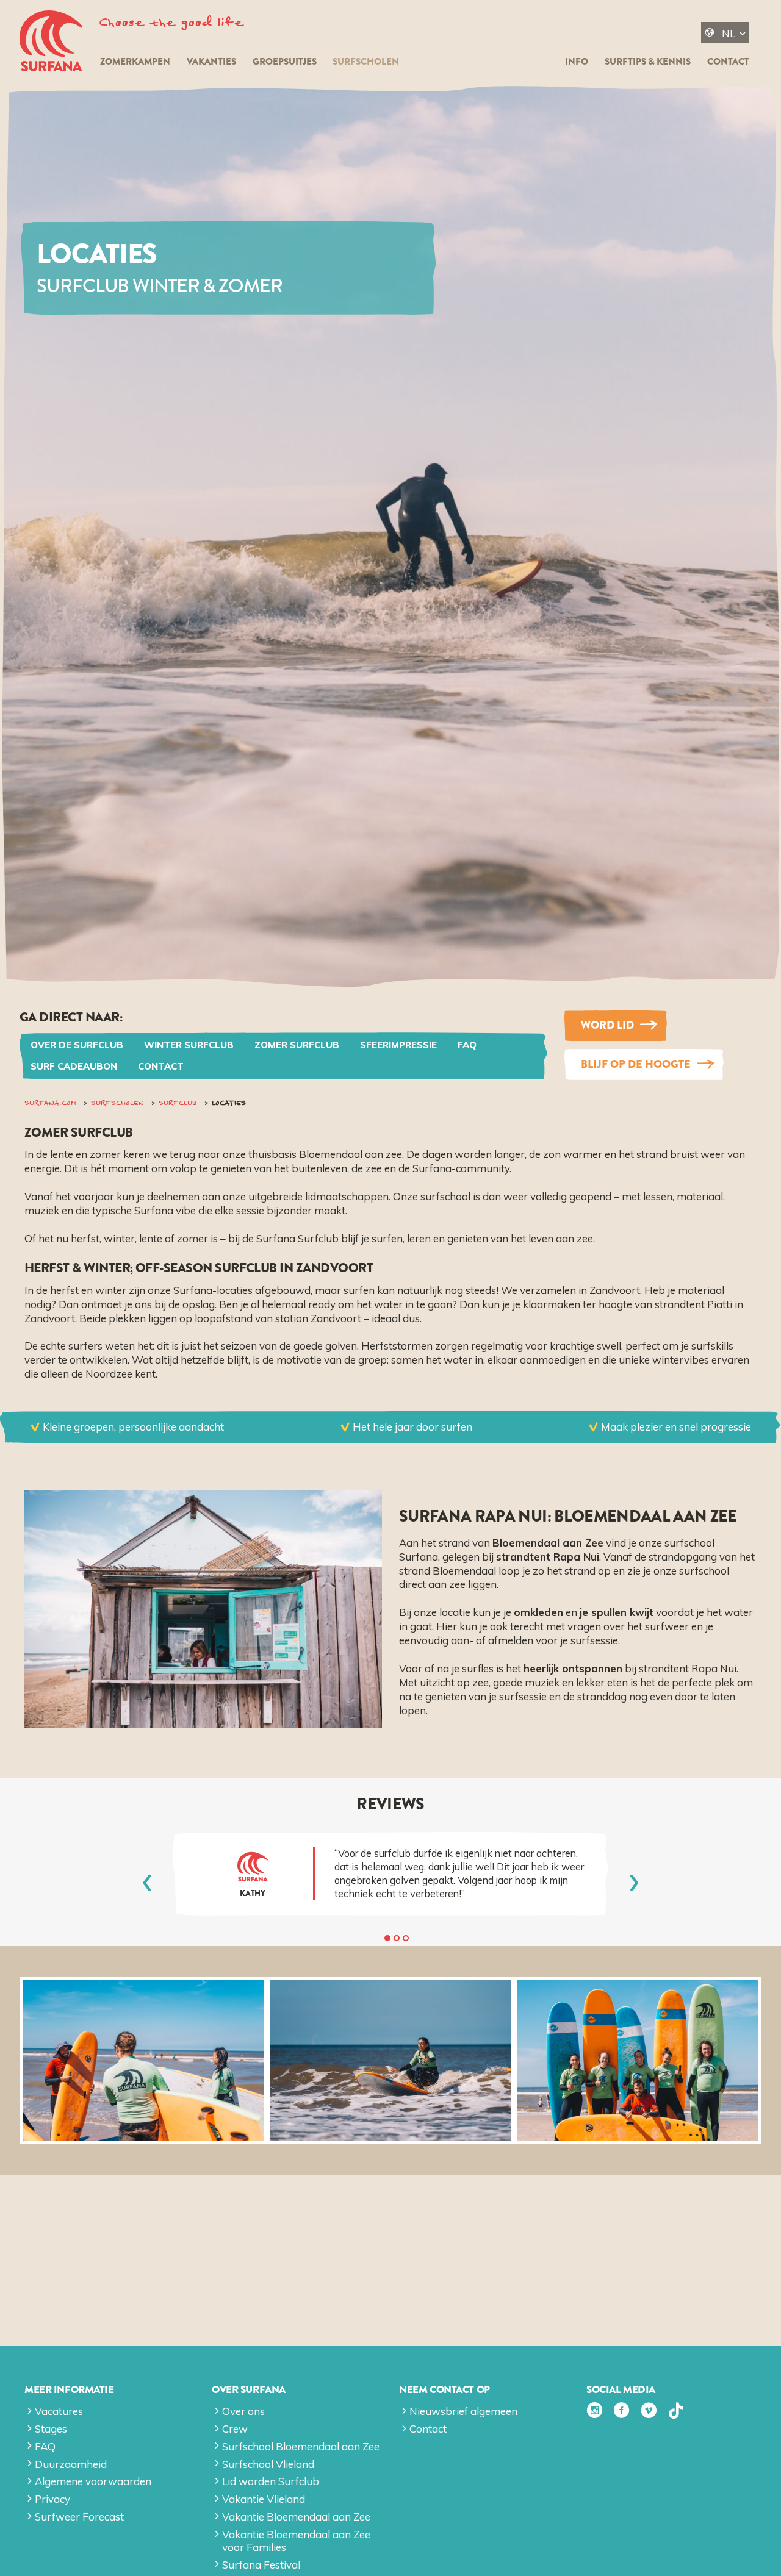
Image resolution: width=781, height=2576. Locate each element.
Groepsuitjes (285, 62)
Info (577, 62)
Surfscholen (366, 62)
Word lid (607, 1025)
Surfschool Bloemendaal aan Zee (301, 2446)
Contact (728, 62)
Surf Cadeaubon (74, 1066)
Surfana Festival (261, 2565)
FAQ (467, 1045)
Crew (235, 2429)
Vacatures (59, 2411)
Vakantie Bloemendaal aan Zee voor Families (296, 2540)
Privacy (52, 2499)
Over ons (243, 2411)
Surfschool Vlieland (268, 2464)
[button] (387, 1938)
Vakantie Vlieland (264, 2499)
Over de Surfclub (77, 1045)
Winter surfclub (189, 1045)
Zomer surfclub (297, 1045)
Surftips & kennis (648, 62)
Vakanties (211, 62)
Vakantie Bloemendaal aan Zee (296, 2517)
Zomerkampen (135, 62)
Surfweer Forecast (79, 2517)
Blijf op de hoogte (636, 1064)
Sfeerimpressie (398, 1045)
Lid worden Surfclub (271, 2481)
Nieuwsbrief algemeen (463, 2411)
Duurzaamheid (71, 2464)
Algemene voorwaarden (93, 2481)
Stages (51, 2429)
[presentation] (147, 1881)
